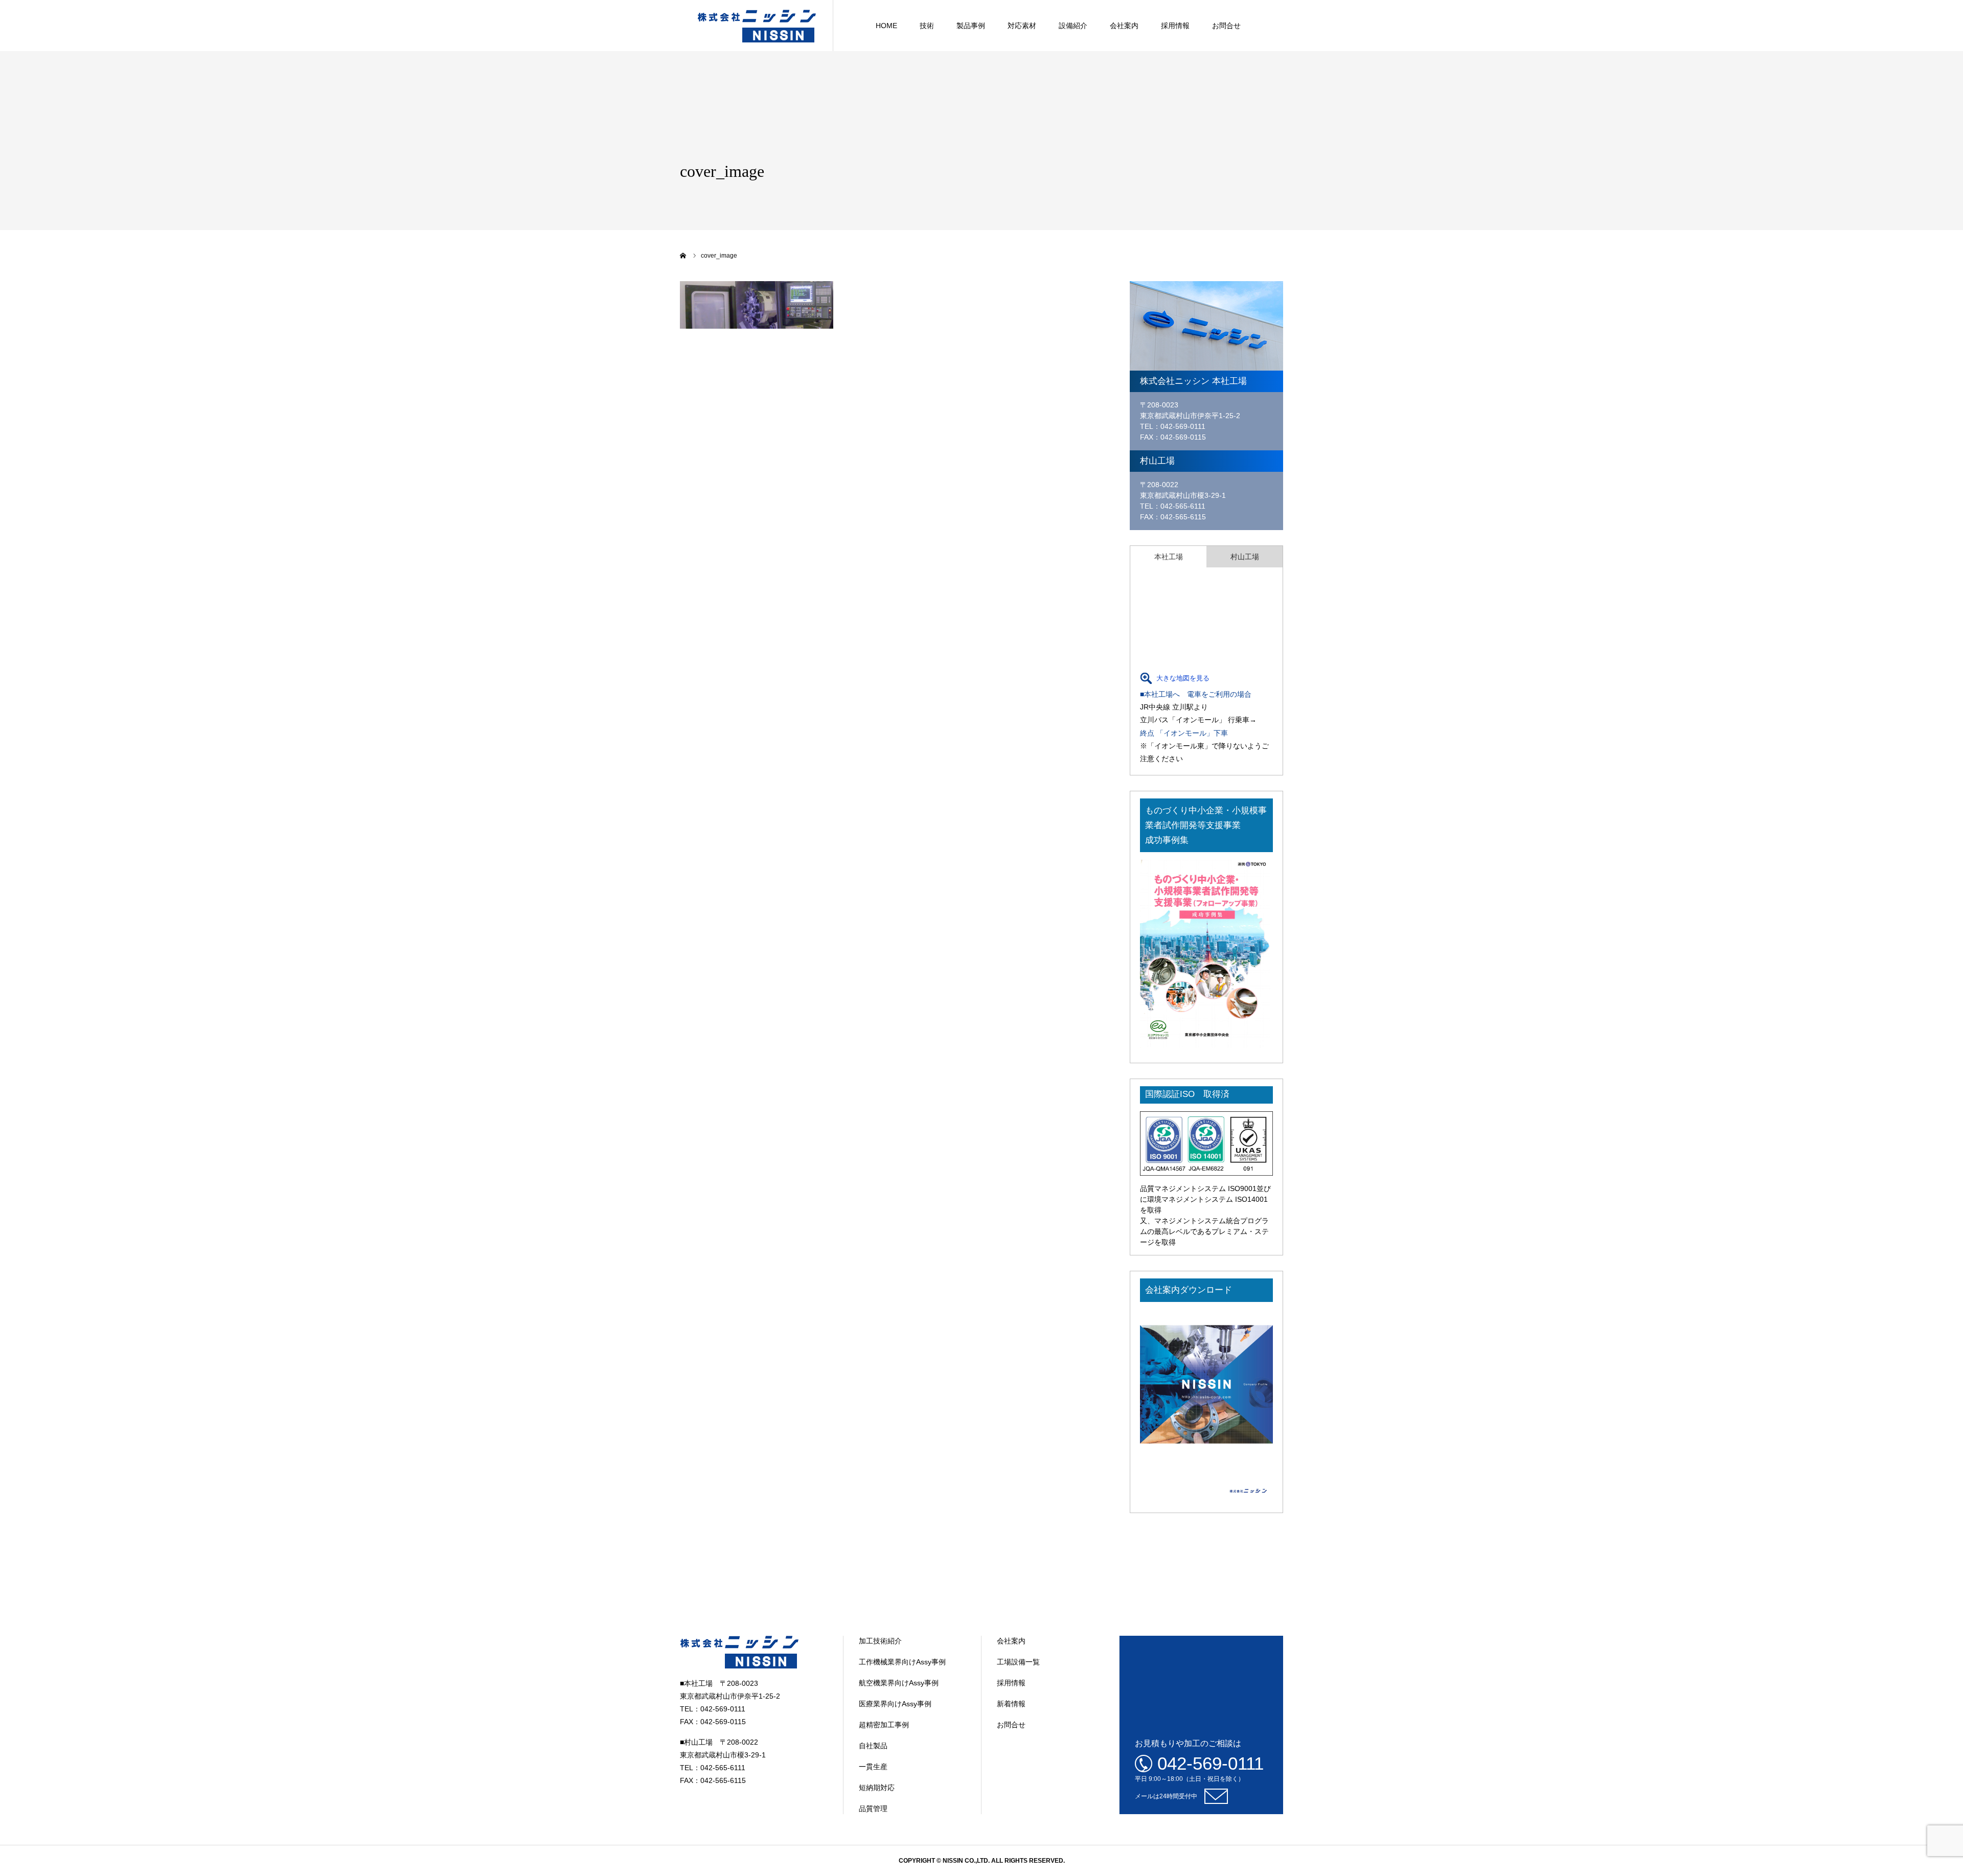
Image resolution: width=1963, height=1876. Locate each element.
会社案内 (1124, 26)
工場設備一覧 (1018, 1662)
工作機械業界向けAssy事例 (902, 1662)
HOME (886, 26)
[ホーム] (683, 256)
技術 (927, 26)
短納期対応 (877, 1788)
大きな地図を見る (1183, 678)
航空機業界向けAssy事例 (899, 1683)
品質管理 (873, 1809)
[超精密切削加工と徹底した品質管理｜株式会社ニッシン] (757, 26)
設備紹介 (1073, 26)
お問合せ (1226, 26)
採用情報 (1175, 26)
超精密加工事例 (884, 1725)
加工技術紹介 (880, 1641)
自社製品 (873, 1746)
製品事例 (971, 26)
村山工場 (1245, 557)
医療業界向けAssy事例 (895, 1704)
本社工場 (1169, 557)
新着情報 (1011, 1704)
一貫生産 (873, 1767)
